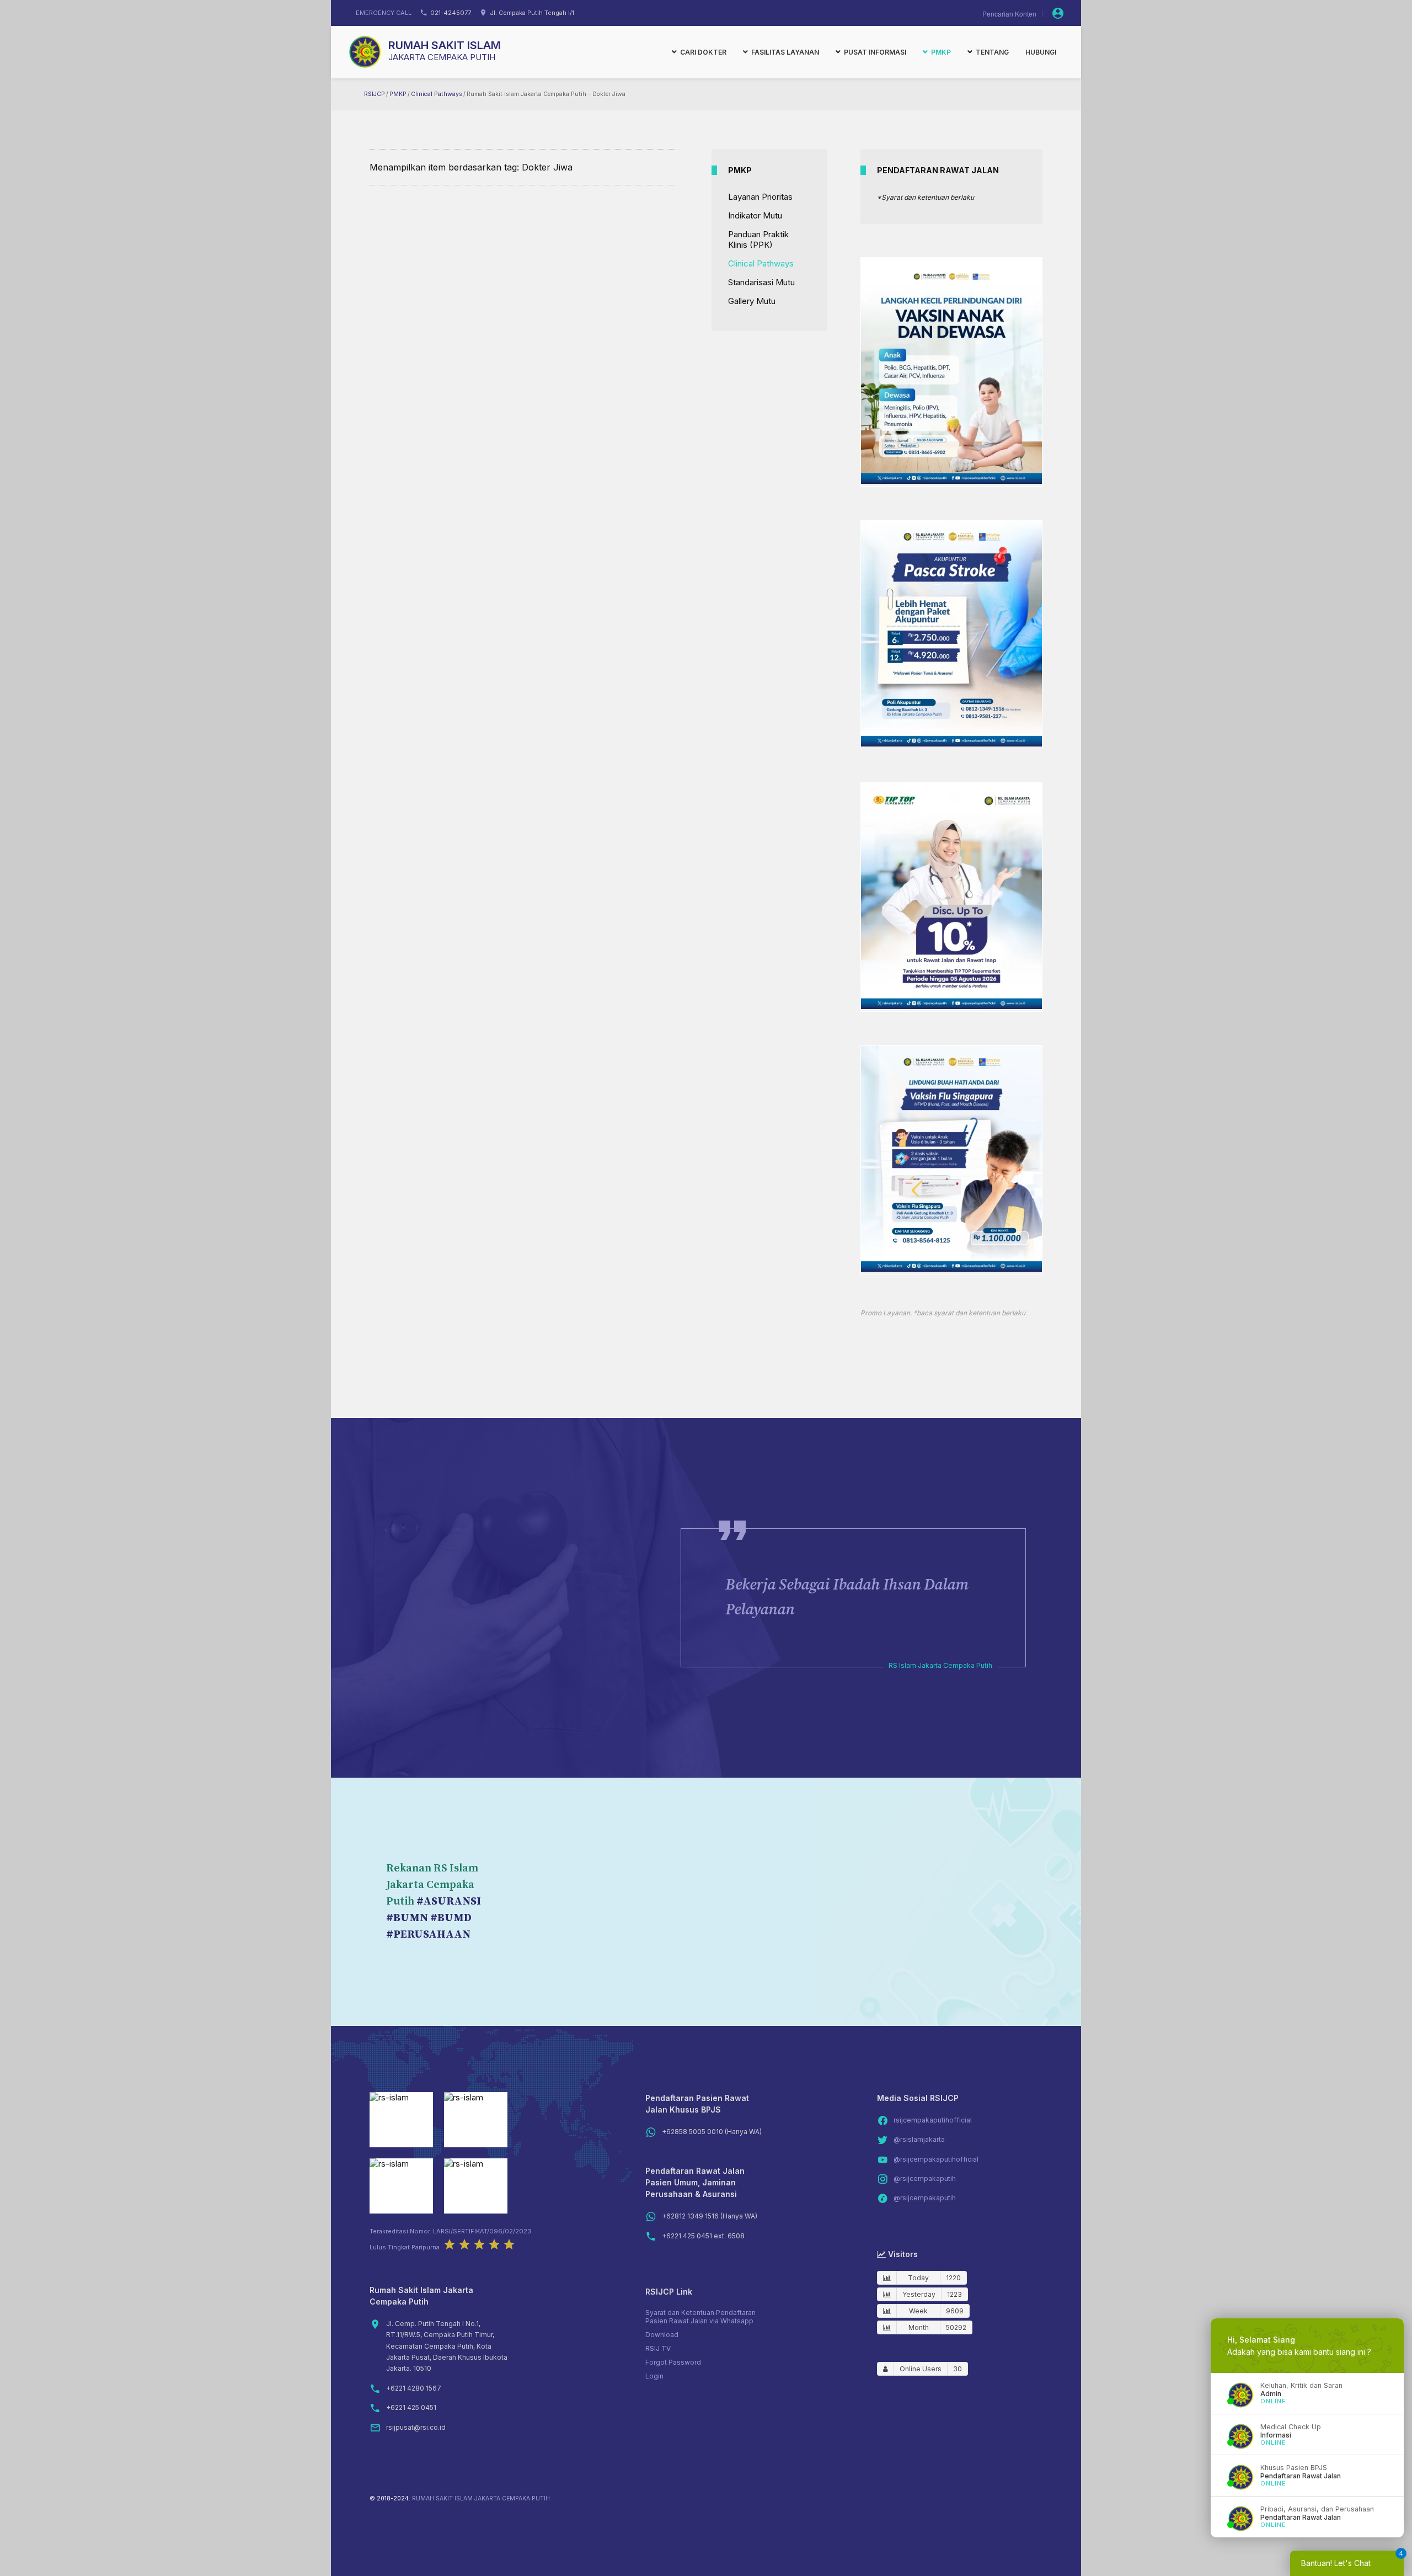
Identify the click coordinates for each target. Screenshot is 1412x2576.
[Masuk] (1058, 13)
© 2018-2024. (390, 2498)
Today (918, 2278)
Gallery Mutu (752, 301)
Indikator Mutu (755, 215)
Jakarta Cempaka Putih (442, 57)
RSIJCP (375, 94)
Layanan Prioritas (760, 197)
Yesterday (919, 2294)
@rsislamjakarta (919, 2139)
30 (958, 2369)
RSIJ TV (658, 2348)
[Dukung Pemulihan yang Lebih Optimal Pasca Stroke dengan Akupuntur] (951, 743)
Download (662, 2335)
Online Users (921, 2369)
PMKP (398, 94)
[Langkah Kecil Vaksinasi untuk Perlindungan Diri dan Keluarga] (951, 481)
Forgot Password (673, 2362)
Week (918, 2311)
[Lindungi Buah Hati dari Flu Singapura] (951, 1269)
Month (919, 2327)
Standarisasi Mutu (761, 282)
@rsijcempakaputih (925, 2178)
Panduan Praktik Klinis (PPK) (758, 239)
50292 (956, 2327)
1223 (954, 2294)
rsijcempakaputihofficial (933, 2120)
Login (654, 2376)
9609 (955, 2311)
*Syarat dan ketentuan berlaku (926, 197)
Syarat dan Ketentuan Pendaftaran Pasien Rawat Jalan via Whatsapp (700, 2317)
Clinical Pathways (437, 94)
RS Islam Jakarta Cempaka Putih (940, 1665)
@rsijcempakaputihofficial (936, 2159)
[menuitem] (699, 52)
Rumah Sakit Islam (445, 45)
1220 (953, 2278)
